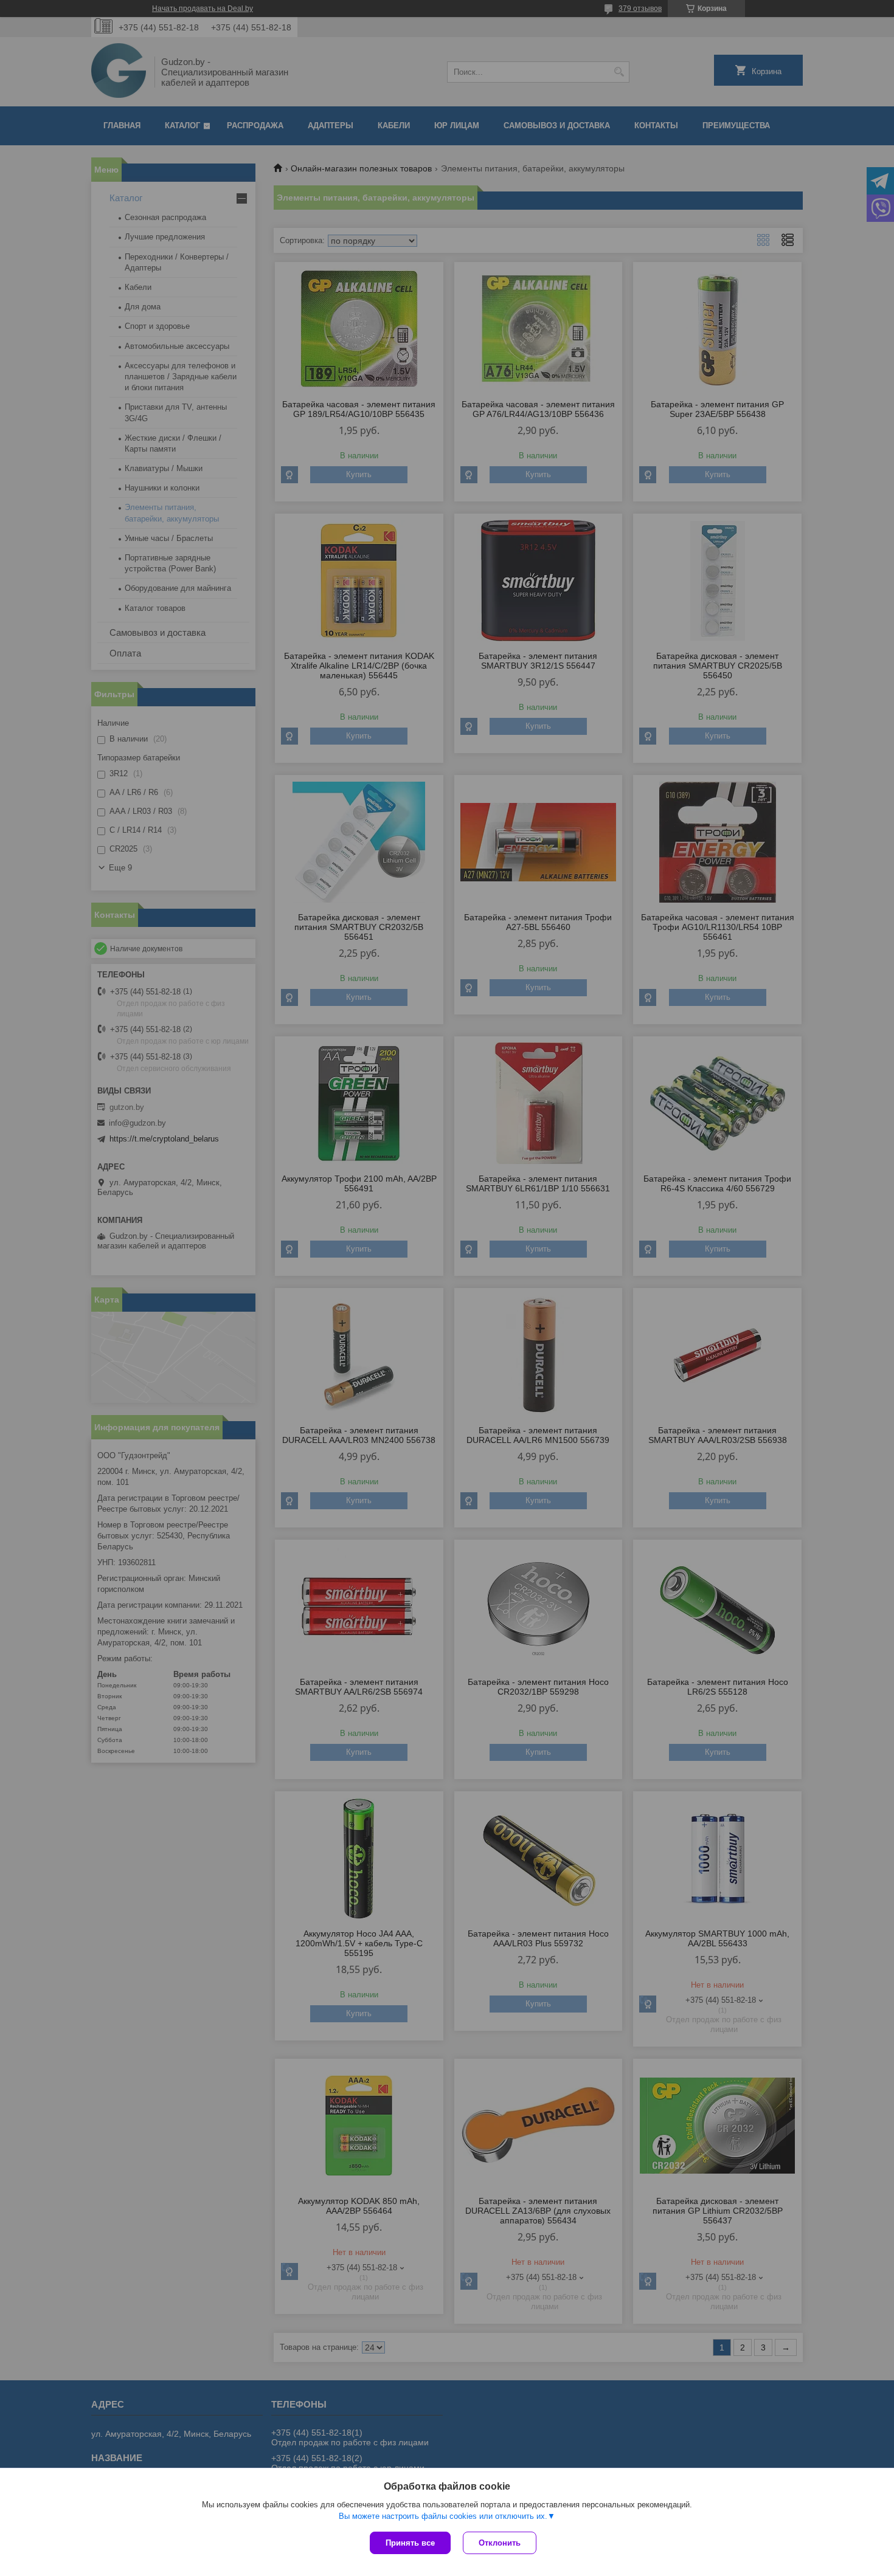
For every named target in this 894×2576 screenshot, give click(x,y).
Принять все (410, 2543)
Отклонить (500, 2543)
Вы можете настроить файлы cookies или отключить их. (443, 2516)
